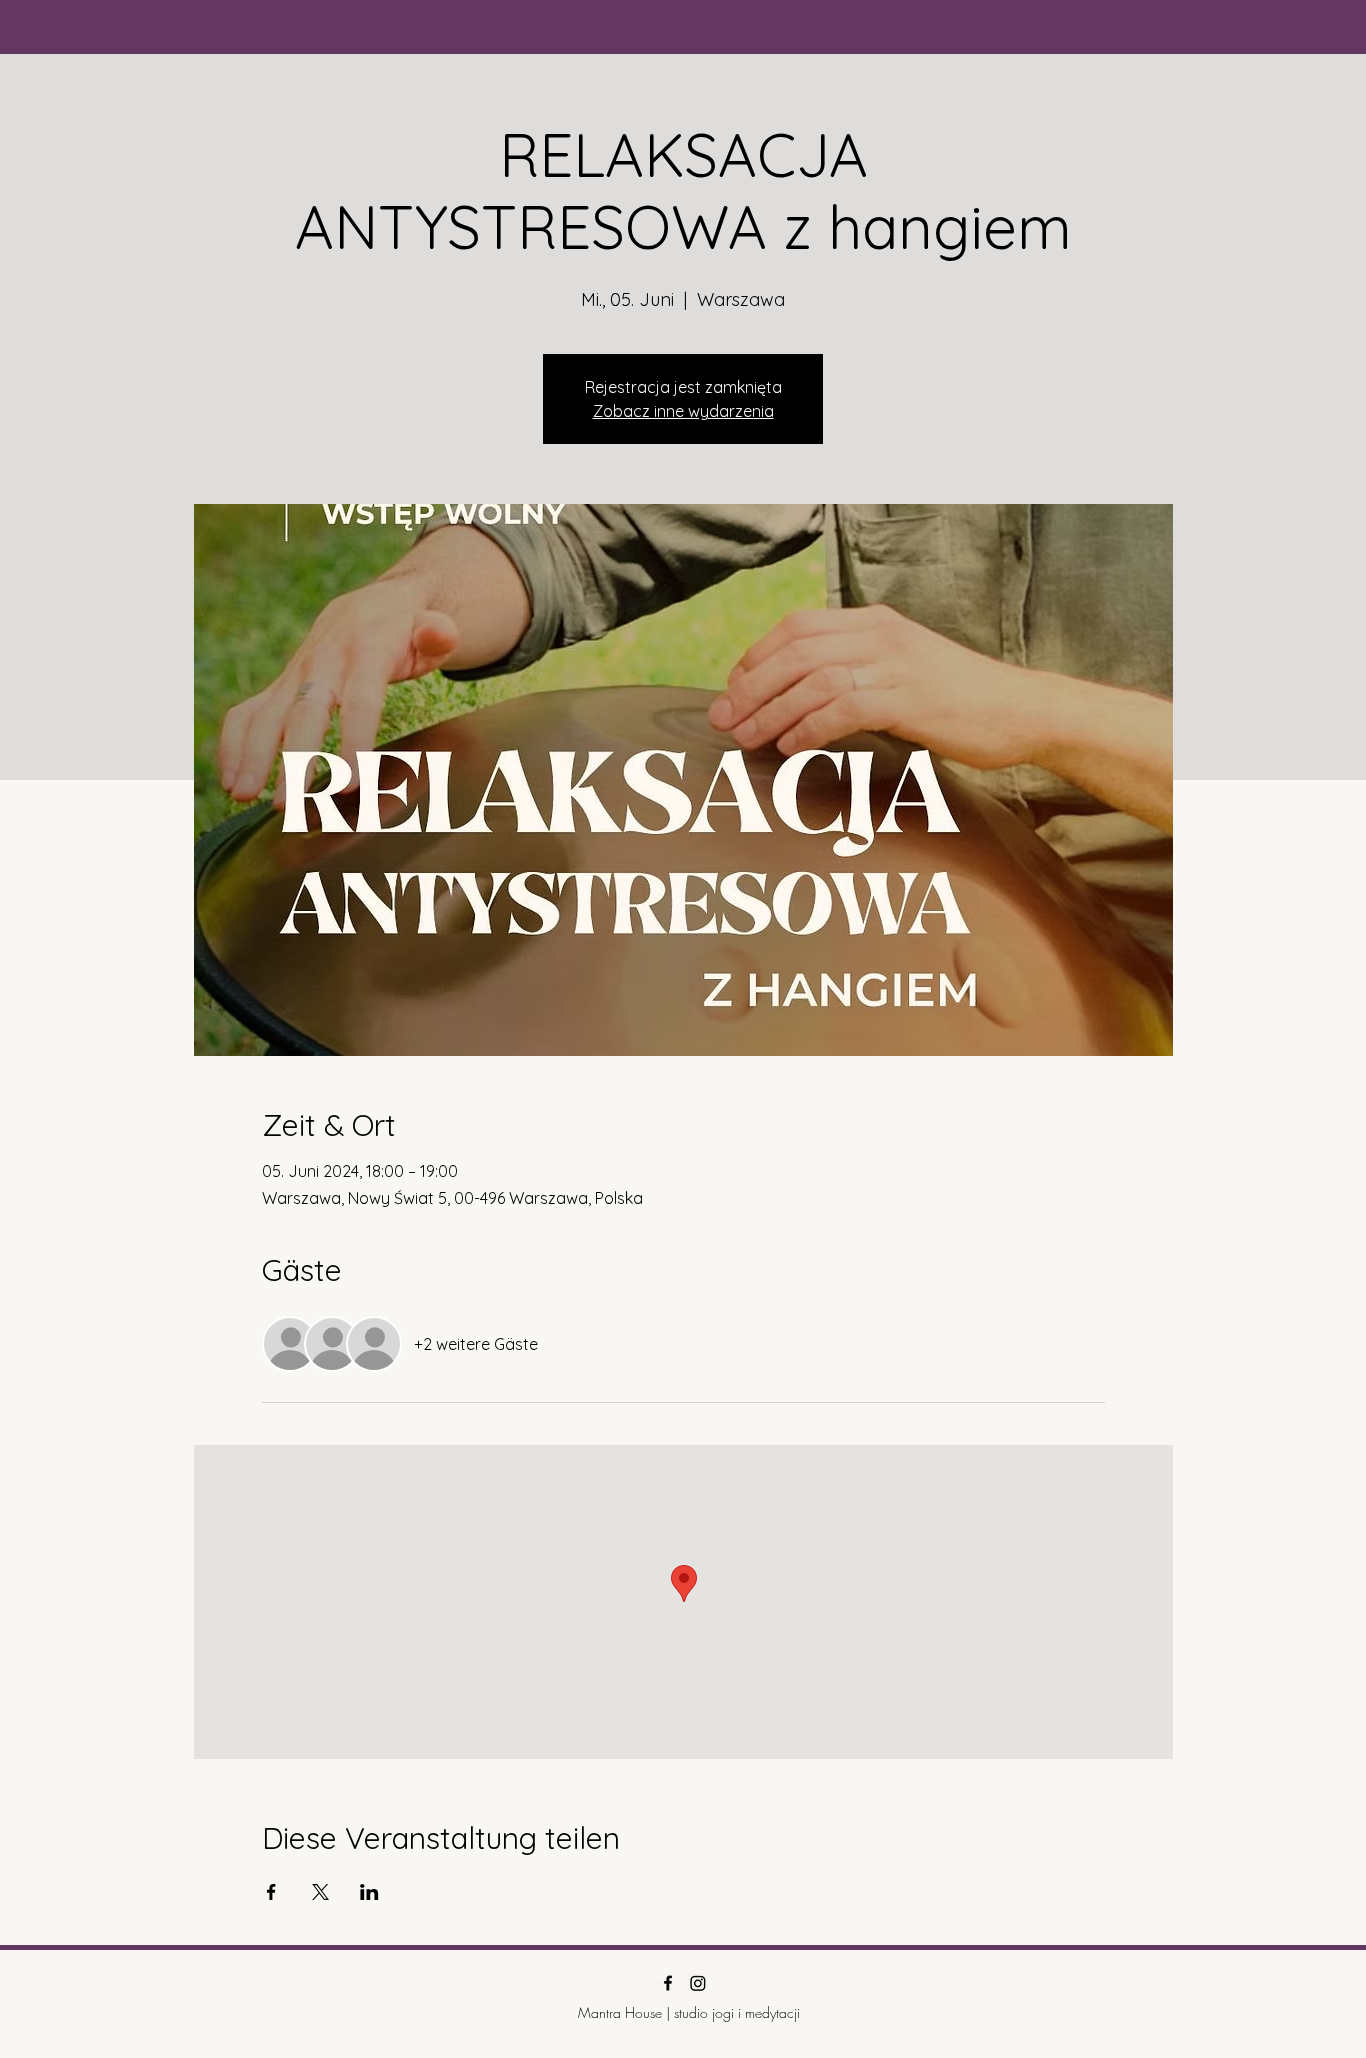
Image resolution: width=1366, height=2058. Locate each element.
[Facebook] (668, 1983)
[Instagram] (698, 1983)
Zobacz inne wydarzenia (683, 411)
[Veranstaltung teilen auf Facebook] (271, 1892)
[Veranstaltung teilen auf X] (320, 1892)
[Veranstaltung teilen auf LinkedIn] (369, 1892)
